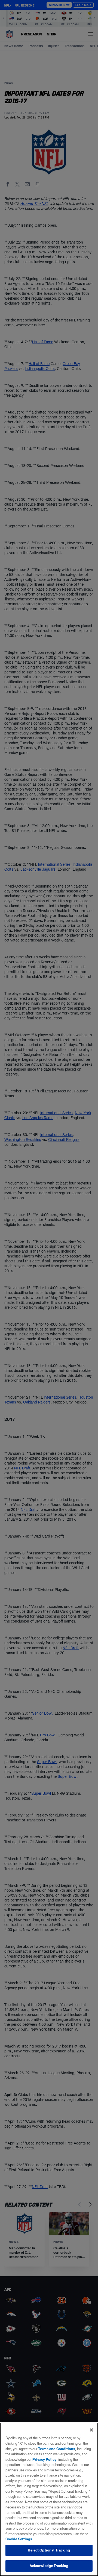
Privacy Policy (44, 2459)
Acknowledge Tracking (49, 2566)
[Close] (91, 2430)
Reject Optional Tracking (49, 2550)
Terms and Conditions (57, 2449)
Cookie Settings (19, 2539)
